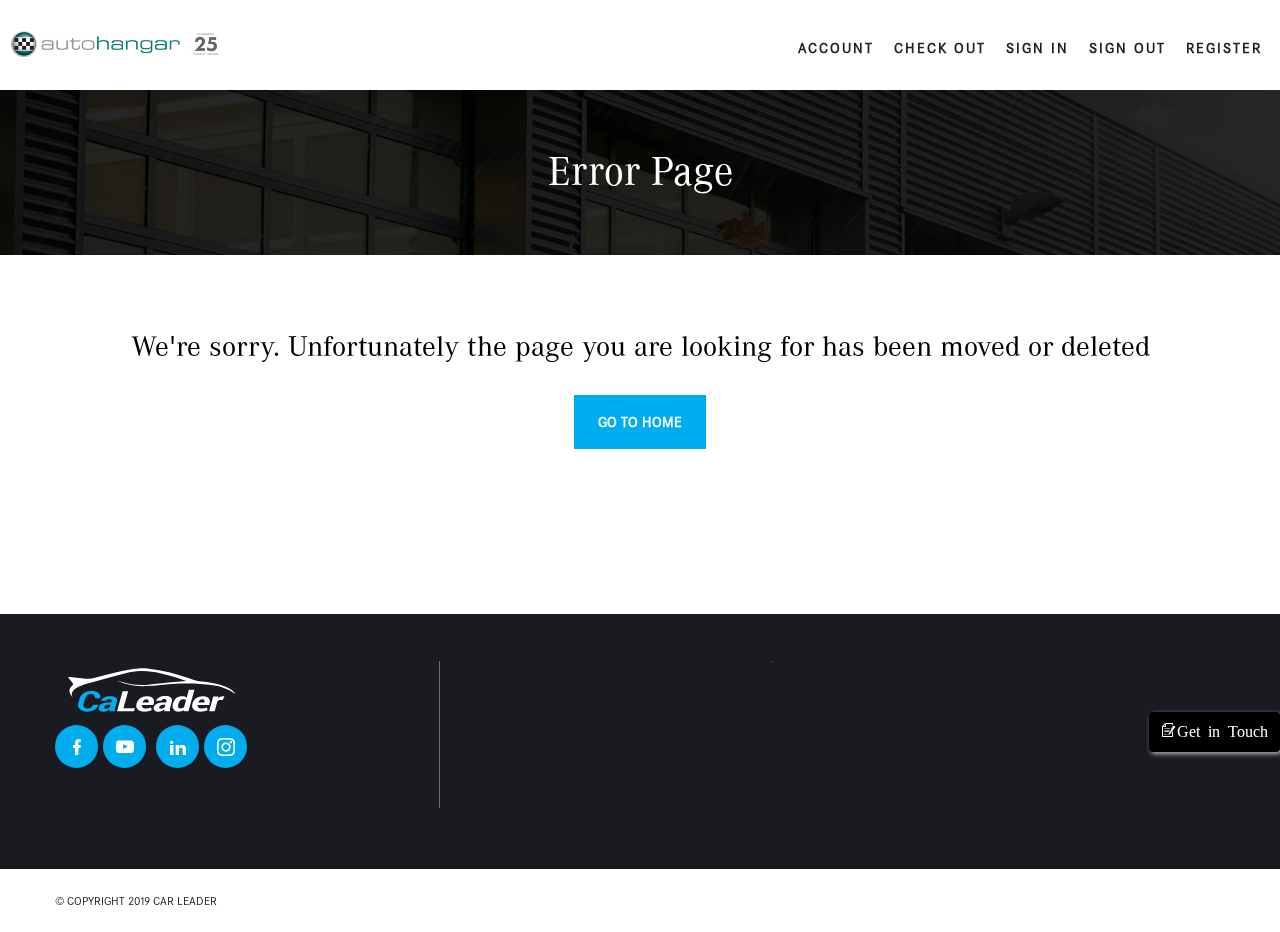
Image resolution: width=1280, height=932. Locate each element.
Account (836, 48)
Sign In (1037, 48)
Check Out (940, 48)
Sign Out (1127, 48)
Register (1224, 48)
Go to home (640, 422)
